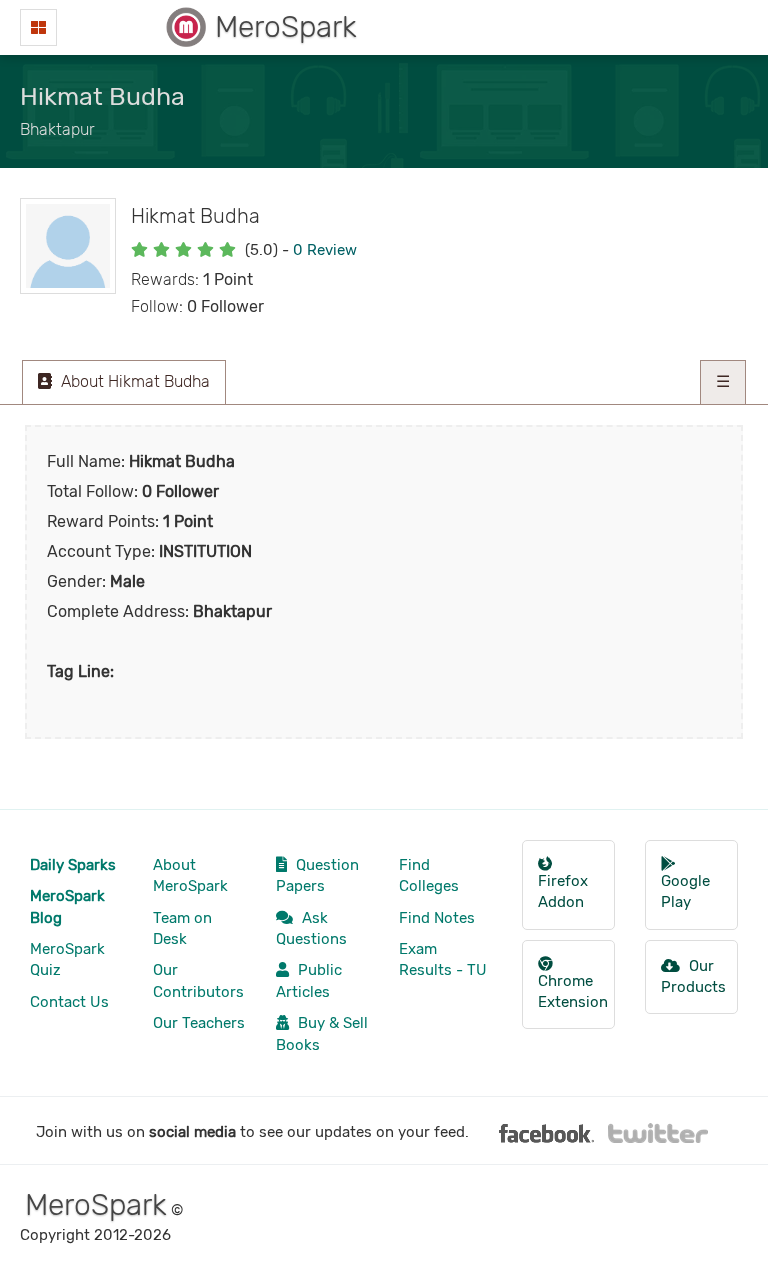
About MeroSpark (190, 875)
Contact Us (69, 1002)
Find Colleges (429, 875)
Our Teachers (199, 1023)
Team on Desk (182, 928)
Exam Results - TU (443, 959)
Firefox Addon (563, 891)
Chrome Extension (573, 991)
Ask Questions (311, 928)
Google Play (685, 891)
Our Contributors (198, 980)
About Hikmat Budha (133, 381)
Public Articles (309, 980)
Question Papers (317, 875)
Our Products (693, 976)
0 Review (325, 250)
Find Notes (437, 918)
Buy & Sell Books (322, 1033)
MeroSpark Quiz (67, 959)
